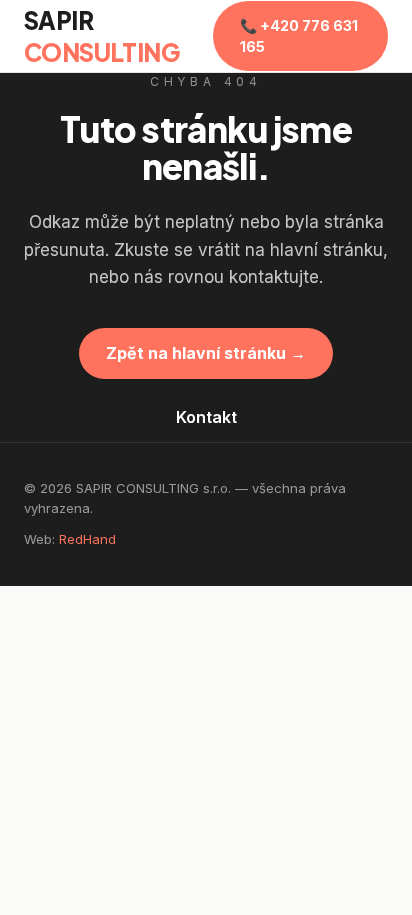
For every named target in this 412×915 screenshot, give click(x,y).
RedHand (87, 539)
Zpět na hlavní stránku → (206, 353)
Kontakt (206, 417)
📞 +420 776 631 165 (299, 36)
